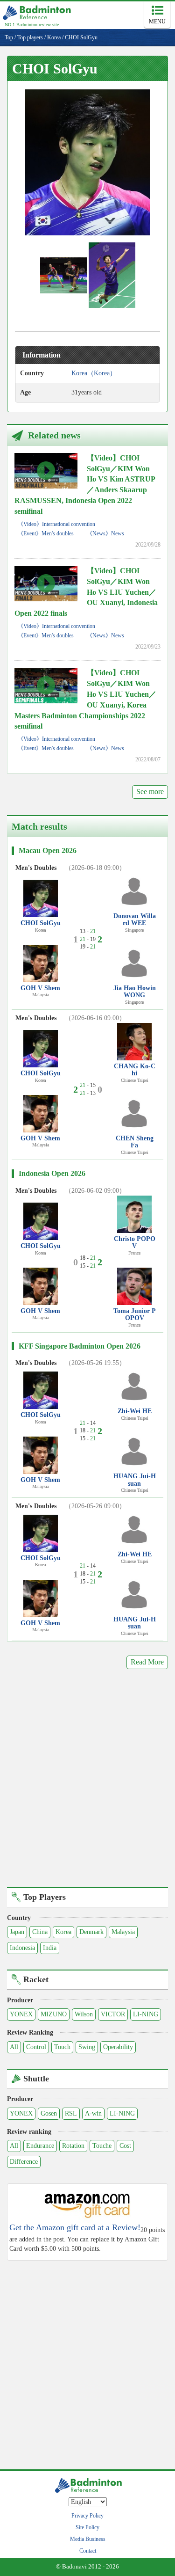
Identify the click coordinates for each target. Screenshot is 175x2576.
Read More (147, 1662)
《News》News (105, 533)
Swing (87, 2047)
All (14, 2047)
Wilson (84, 2014)
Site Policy (87, 2527)
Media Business (88, 2539)
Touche (102, 2146)
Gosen (49, 2113)
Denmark (91, 1932)
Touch (62, 2047)
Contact (88, 2551)
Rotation (73, 2146)
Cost (125, 2146)
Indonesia (22, 1948)
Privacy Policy (87, 2516)
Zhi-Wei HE (135, 1411)
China (40, 1932)
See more (150, 792)
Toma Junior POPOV (135, 1314)
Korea (63, 1932)
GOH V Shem (40, 988)
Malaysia (123, 1932)
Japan (17, 1932)
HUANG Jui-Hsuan (135, 1480)
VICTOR (113, 2014)
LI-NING (146, 2014)
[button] (88, 162)
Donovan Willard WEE (135, 919)
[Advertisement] (87, 1785)
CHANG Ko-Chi (135, 1070)
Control (36, 2047)
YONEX (21, 2014)
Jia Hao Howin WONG (135, 992)
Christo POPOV (135, 1242)
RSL (71, 2113)
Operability (118, 2047)
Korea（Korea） (94, 373)
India (50, 1948)
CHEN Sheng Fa (135, 1142)
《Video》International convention (56, 524)
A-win (93, 2113)
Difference (24, 2162)
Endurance (40, 2146)
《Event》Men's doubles (46, 533)
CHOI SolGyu (41, 923)
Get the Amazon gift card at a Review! (75, 2228)
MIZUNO (54, 2014)
